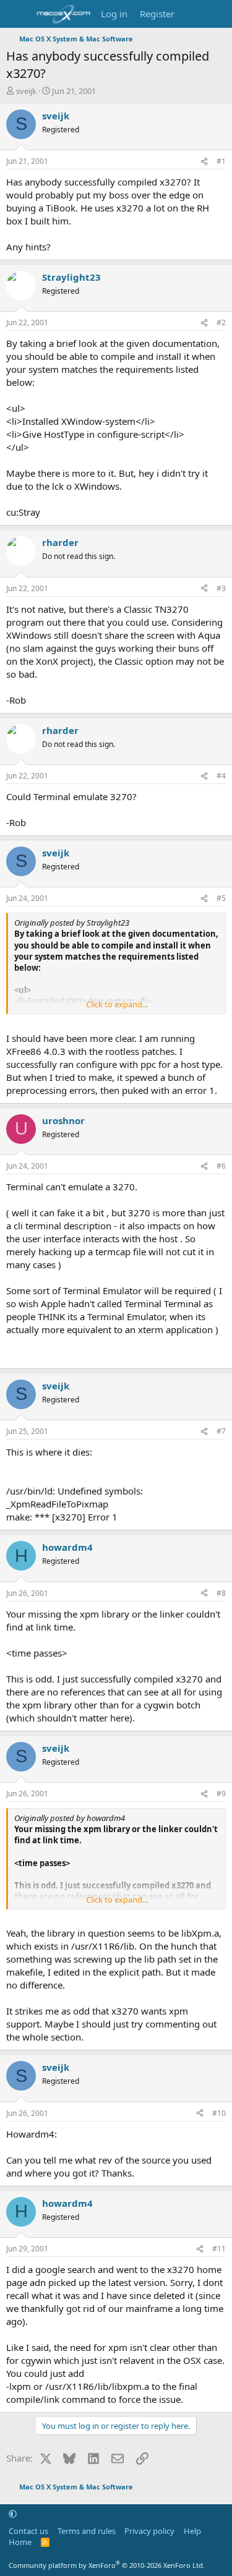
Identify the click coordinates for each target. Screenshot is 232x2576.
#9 (221, 1793)
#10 (219, 2113)
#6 (221, 1166)
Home (20, 2542)
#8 (221, 1593)
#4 (221, 776)
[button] (13, 2514)
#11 (219, 2249)
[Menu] (17, 14)
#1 (221, 161)
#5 (221, 898)
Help (192, 2531)
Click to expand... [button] (117, 1004)
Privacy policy (149, 2531)
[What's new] (193, 14)
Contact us (28, 2531)
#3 (221, 588)
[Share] (204, 162)
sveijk (26, 91)
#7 (221, 1431)
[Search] (217, 14)
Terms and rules (87, 2531)
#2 (221, 322)
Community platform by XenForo (107, 2565)
